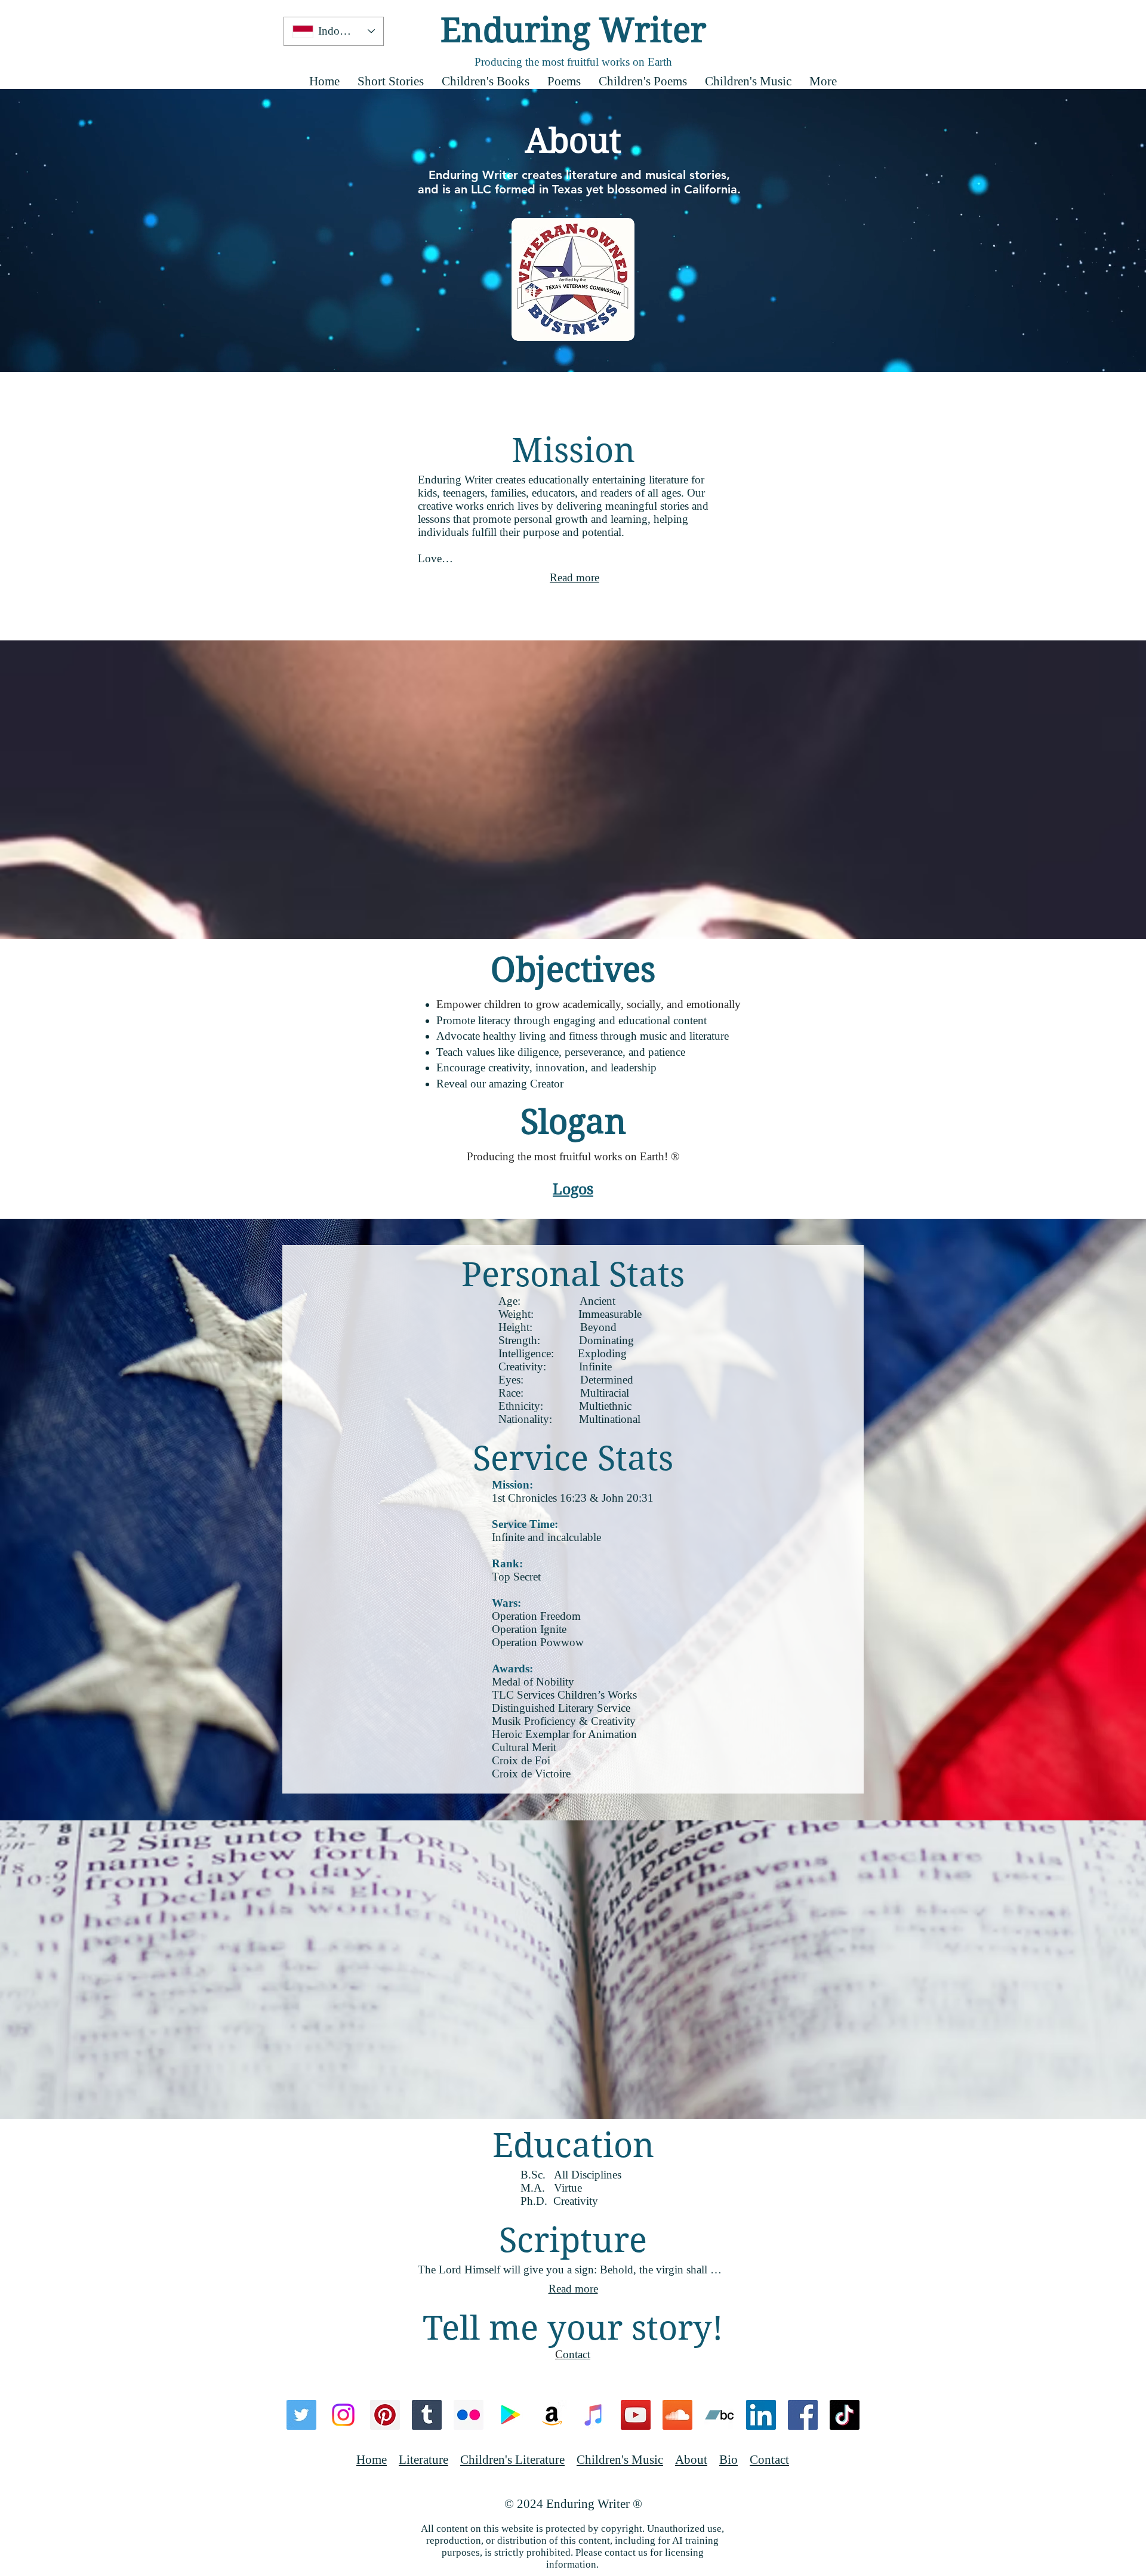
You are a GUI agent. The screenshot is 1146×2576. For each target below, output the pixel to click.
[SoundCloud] (677, 2415)
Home (372, 2460)
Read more (574, 577)
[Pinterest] (385, 2415)
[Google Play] (510, 2415)
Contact (769, 2460)
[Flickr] (469, 2415)
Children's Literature (512, 2460)
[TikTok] (845, 2415)
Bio (728, 2460)
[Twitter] (301, 2415)
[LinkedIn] (761, 2415)
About (691, 2460)
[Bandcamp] (719, 2415)
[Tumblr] (427, 2415)
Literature (423, 2460)
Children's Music (620, 2460)
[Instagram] (343, 2415)
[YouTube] (636, 2415)
